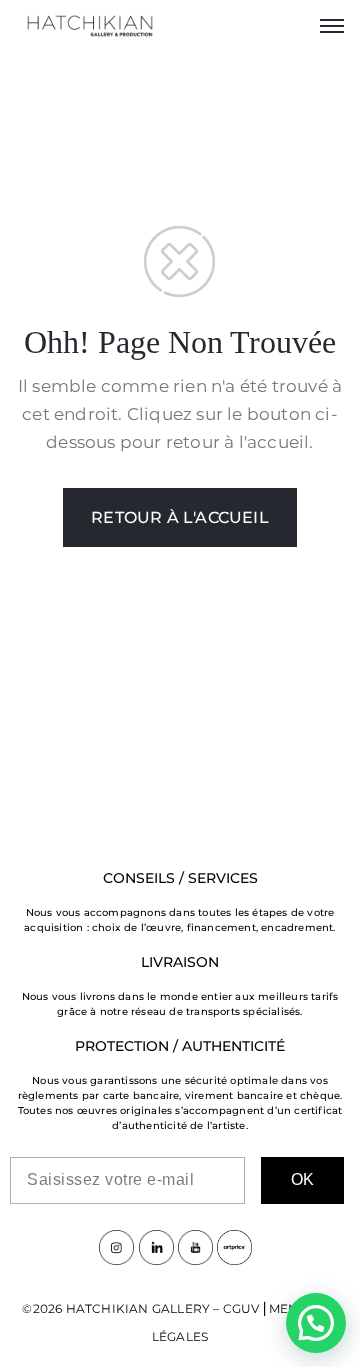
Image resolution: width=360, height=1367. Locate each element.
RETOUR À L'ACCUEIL (180, 517)
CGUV (241, 1308)
